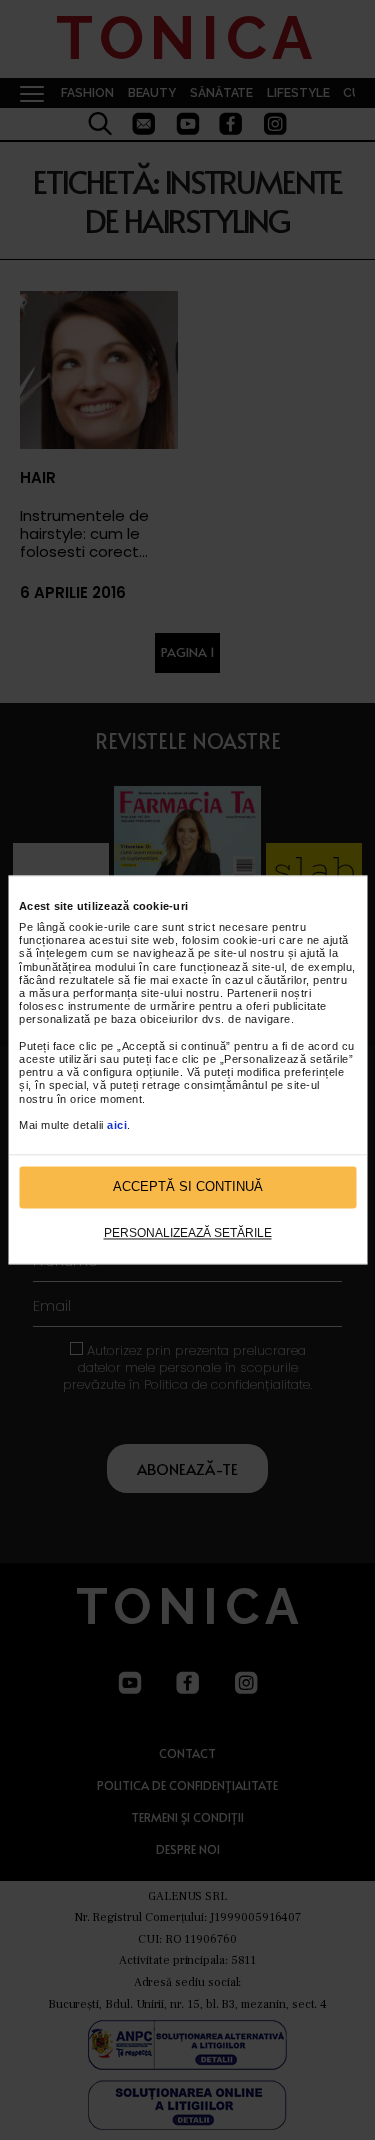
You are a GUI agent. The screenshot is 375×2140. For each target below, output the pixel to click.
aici (117, 1125)
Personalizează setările (188, 1233)
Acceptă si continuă (188, 1187)
